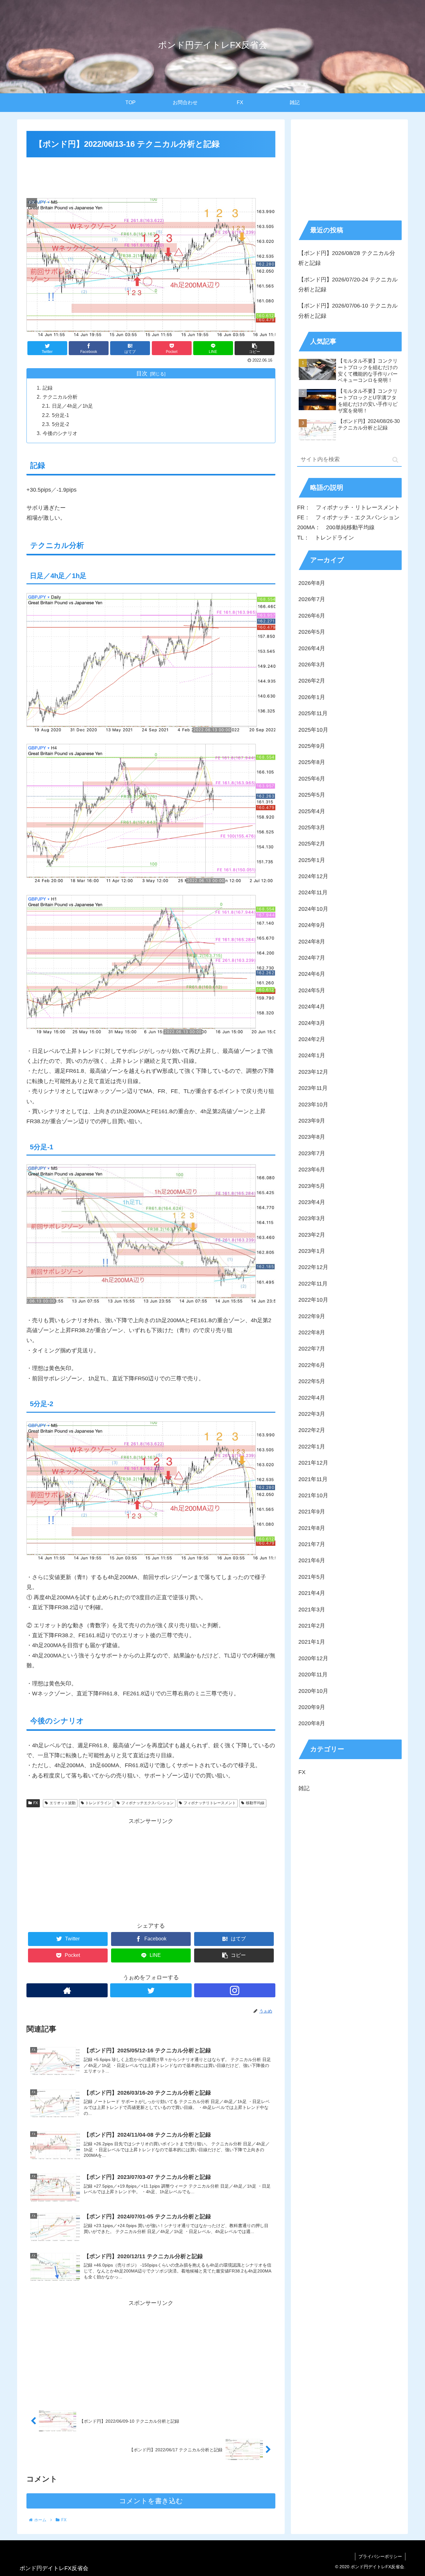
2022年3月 (312, 1414)
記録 (48, 388)
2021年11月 (313, 1479)
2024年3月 (312, 1023)
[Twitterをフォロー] (151, 1990)
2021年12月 (313, 1463)
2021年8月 (312, 1528)
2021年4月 (312, 1593)
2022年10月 (313, 1300)
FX (36, 1803)
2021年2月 (312, 1626)
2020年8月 (312, 1724)
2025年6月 (312, 779)
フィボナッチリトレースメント (210, 1803)
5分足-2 (61, 424)
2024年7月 (312, 958)
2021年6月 (312, 1561)
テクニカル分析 (60, 397)
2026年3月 (312, 665)
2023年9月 (312, 1121)
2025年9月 (312, 746)
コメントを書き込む (151, 2501)
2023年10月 (313, 1105)
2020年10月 (313, 1691)
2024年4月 (312, 1007)
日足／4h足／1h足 (72, 406)
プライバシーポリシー (380, 2556)
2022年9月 (312, 1316)
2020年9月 (312, 1707)
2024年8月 (312, 942)
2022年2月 (312, 1430)
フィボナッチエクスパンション (147, 1803)
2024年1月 (312, 1056)
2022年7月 (312, 1349)
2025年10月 (313, 730)
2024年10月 (313, 909)
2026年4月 (312, 648)
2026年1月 (312, 697)
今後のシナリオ (60, 433)
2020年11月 (313, 1675)
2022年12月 (313, 1267)
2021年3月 (312, 1610)
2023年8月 (312, 1137)
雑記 (304, 1788)
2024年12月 (313, 876)
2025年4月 (312, 811)
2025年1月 (312, 860)
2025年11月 (313, 714)
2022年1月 (312, 1447)
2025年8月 (312, 762)
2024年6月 (312, 974)
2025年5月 (312, 795)
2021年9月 (312, 1512)
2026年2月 (312, 681)
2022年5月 (312, 1382)
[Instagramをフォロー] (235, 1990)
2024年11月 (313, 893)
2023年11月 (313, 1088)
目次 (142, 373)
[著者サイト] (67, 1990)
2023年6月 (312, 1170)
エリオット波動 (63, 1803)
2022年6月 (312, 1365)
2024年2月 (312, 1039)
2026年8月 (312, 583)
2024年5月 (312, 990)
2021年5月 (312, 1577)
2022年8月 (312, 1332)
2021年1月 (312, 1642)
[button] (395, 460)
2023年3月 (312, 1219)
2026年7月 (312, 600)
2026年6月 (312, 616)
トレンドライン (98, 1803)
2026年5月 (312, 632)
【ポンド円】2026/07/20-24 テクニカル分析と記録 (348, 285)
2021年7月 (312, 1545)
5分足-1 (61, 415)
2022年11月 (313, 1284)
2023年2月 (312, 1235)
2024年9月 (312, 925)
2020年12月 (313, 1658)
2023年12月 (313, 1072)
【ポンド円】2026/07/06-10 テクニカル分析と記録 (348, 311)
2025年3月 (312, 827)
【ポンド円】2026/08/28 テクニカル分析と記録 (347, 258)
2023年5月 (312, 1186)
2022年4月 (312, 1398)
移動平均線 (255, 1803)
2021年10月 (313, 1495)
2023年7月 (312, 1153)
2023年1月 (312, 1251)
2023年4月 (312, 1202)
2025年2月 (312, 844)
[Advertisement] (151, 176)
